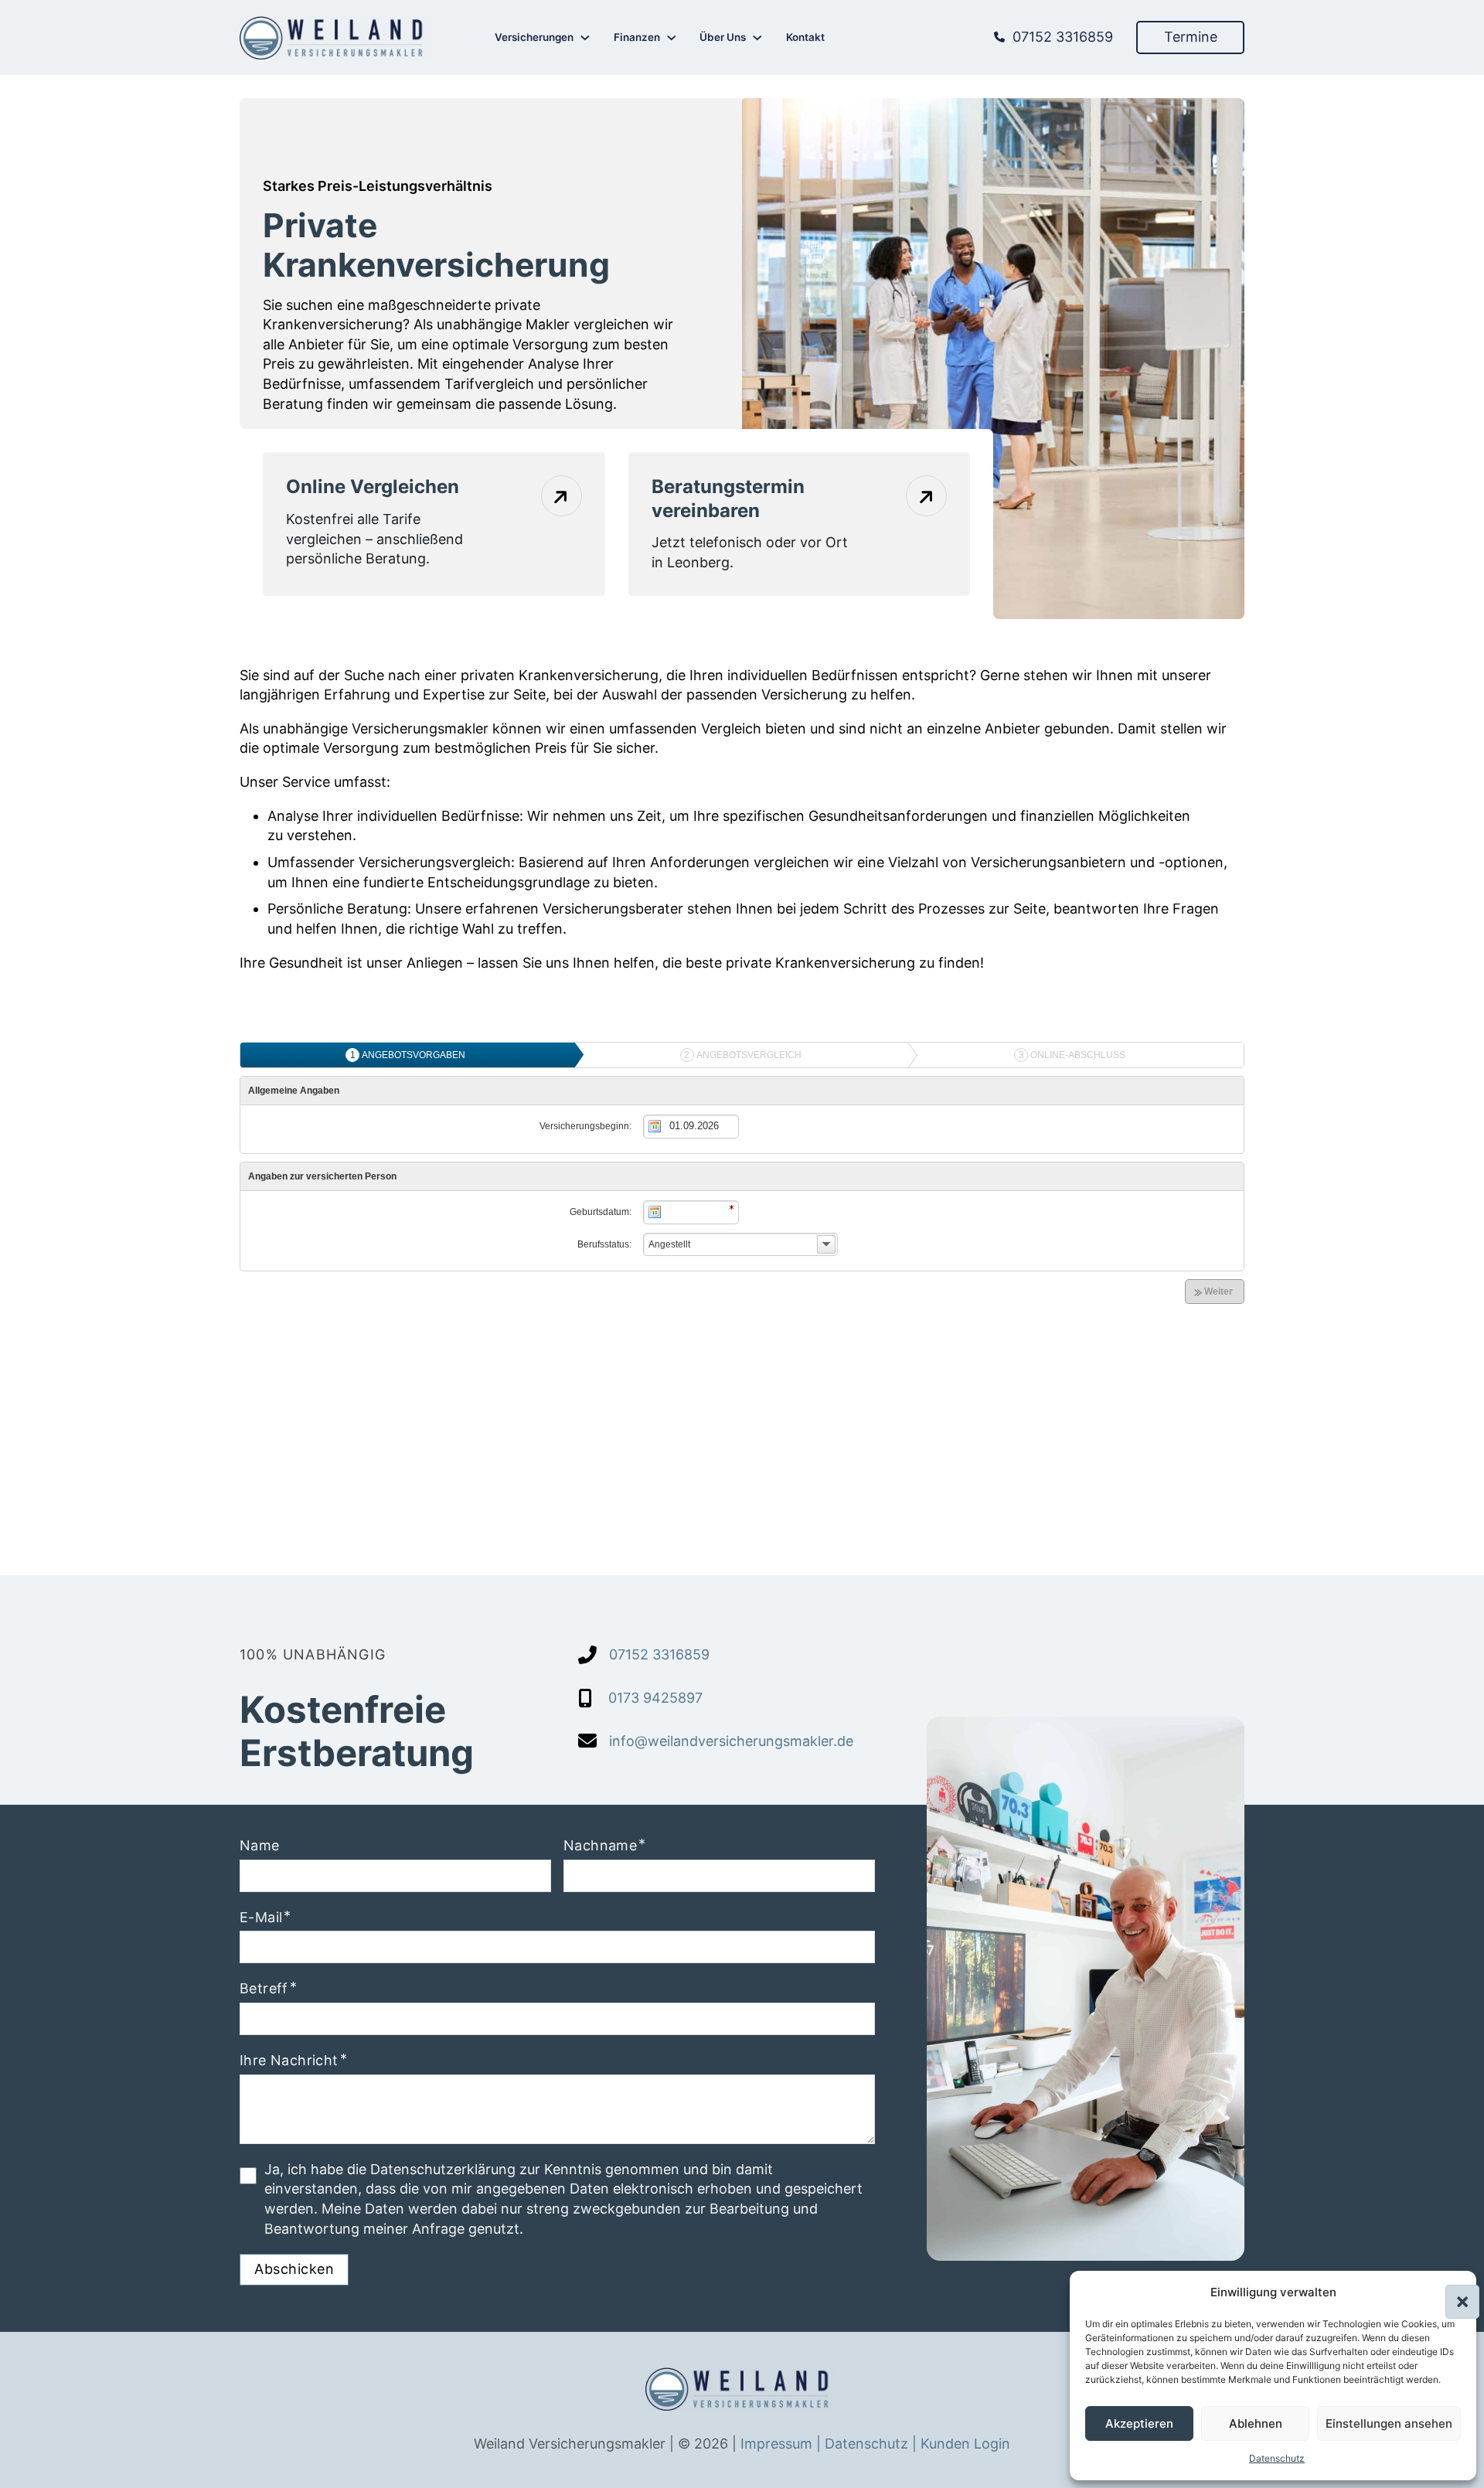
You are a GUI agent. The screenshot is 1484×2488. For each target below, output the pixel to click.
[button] (1453, 2292)
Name (260, 1845)
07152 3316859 (1063, 37)
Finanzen (637, 37)
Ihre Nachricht (289, 2060)
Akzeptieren (1139, 2423)
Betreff (264, 1988)
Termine (1191, 37)
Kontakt (805, 37)
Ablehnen (1256, 2423)
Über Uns (723, 37)
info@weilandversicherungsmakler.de (731, 1741)
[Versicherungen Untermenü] (585, 38)
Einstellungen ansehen (1389, 2423)
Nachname (600, 1845)
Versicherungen (534, 37)
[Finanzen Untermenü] (672, 38)
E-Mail (261, 1917)
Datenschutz (1277, 2458)
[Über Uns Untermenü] (757, 38)
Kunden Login (965, 2444)
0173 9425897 (655, 1698)
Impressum (778, 2444)
